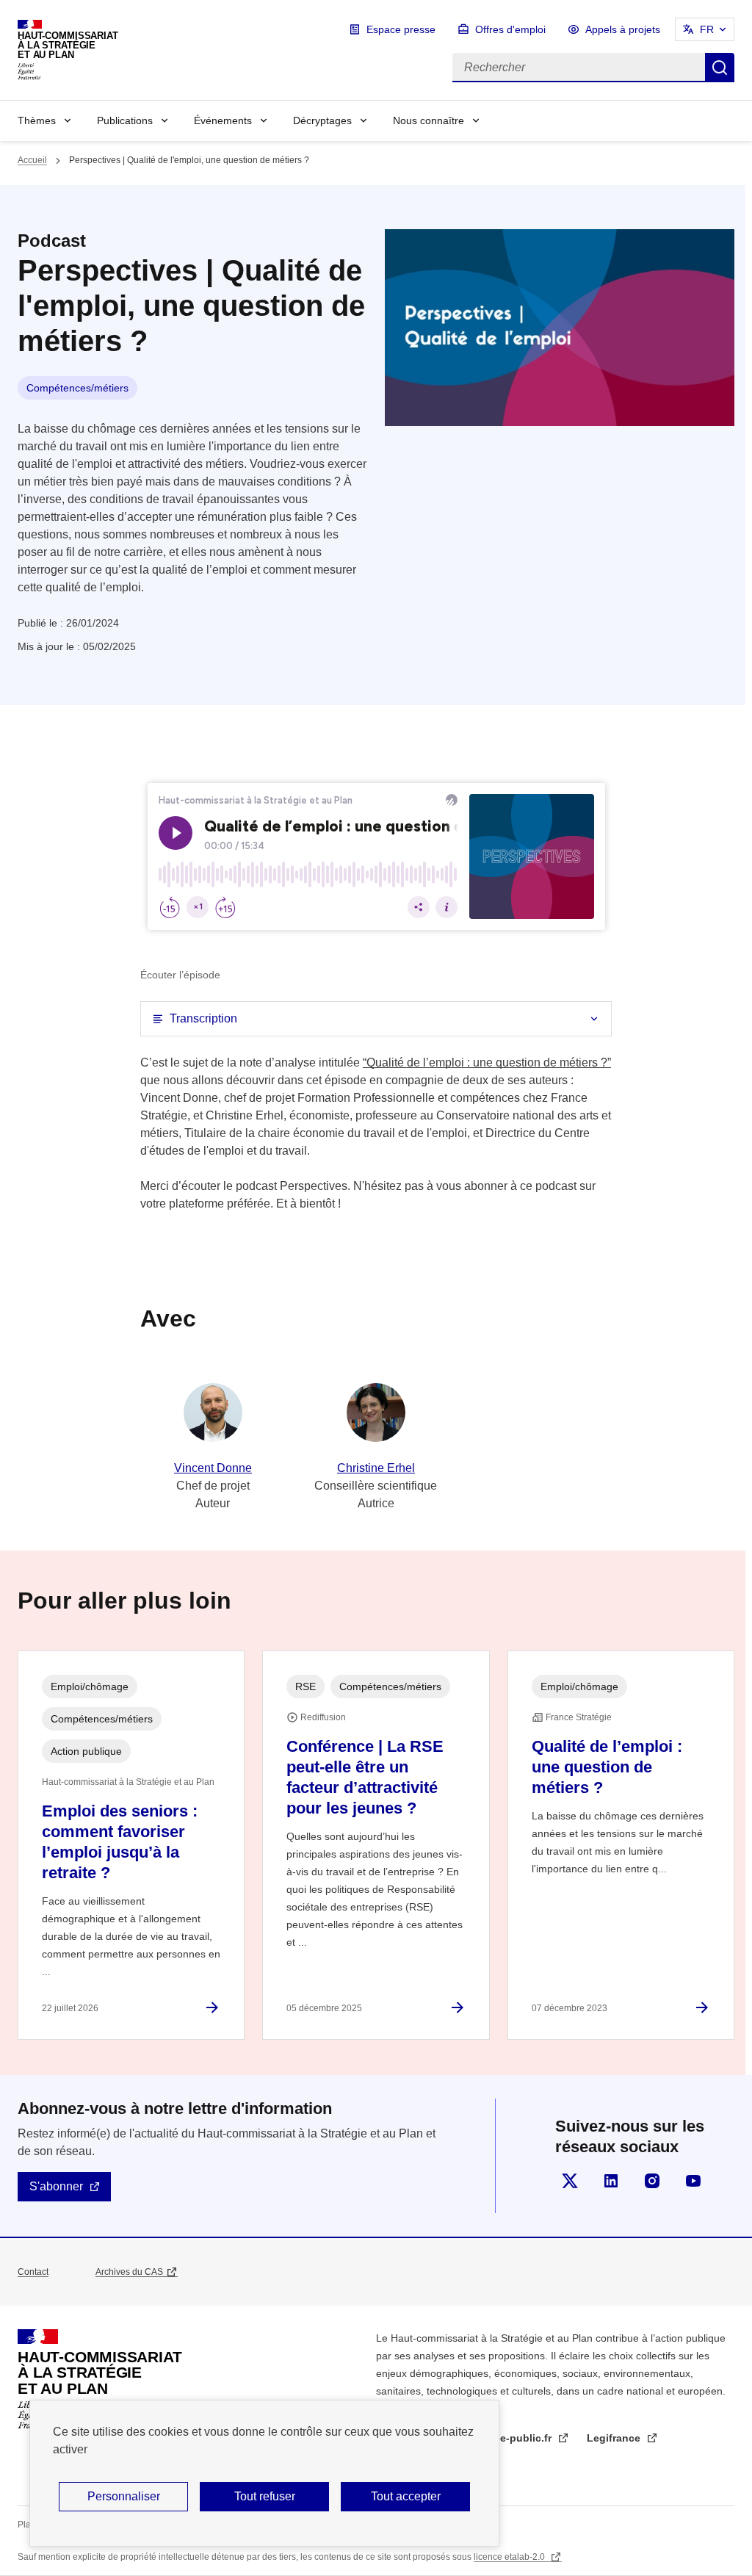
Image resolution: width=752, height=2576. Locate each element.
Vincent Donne (213, 1468)
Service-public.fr (512, 2438)
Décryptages (322, 120)
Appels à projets (623, 29)
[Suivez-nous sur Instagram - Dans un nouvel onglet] (652, 2181)
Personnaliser (124, 2496)
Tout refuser (265, 2496)
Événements (223, 120)
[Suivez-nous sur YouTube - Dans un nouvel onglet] (693, 2181)
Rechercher (720, 68)
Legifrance (615, 2438)
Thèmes (37, 120)
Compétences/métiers (77, 388)
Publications (125, 120)
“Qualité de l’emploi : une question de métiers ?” (487, 1062)
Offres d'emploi (510, 29)
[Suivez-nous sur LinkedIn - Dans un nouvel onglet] (611, 2181)
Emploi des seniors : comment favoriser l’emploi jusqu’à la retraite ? (120, 1842)
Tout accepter (406, 2496)
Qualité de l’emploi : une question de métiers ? (607, 1767)
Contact (33, 2272)
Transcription (203, 1018)
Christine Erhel (376, 1468)
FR (707, 29)
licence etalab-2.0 (510, 2557)
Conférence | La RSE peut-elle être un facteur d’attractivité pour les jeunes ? (365, 1777)
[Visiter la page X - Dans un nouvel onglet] (570, 2181)
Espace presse (401, 29)
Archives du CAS (129, 2272)
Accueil (32, 160)
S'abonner (56, 2186)
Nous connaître (429, 120)
